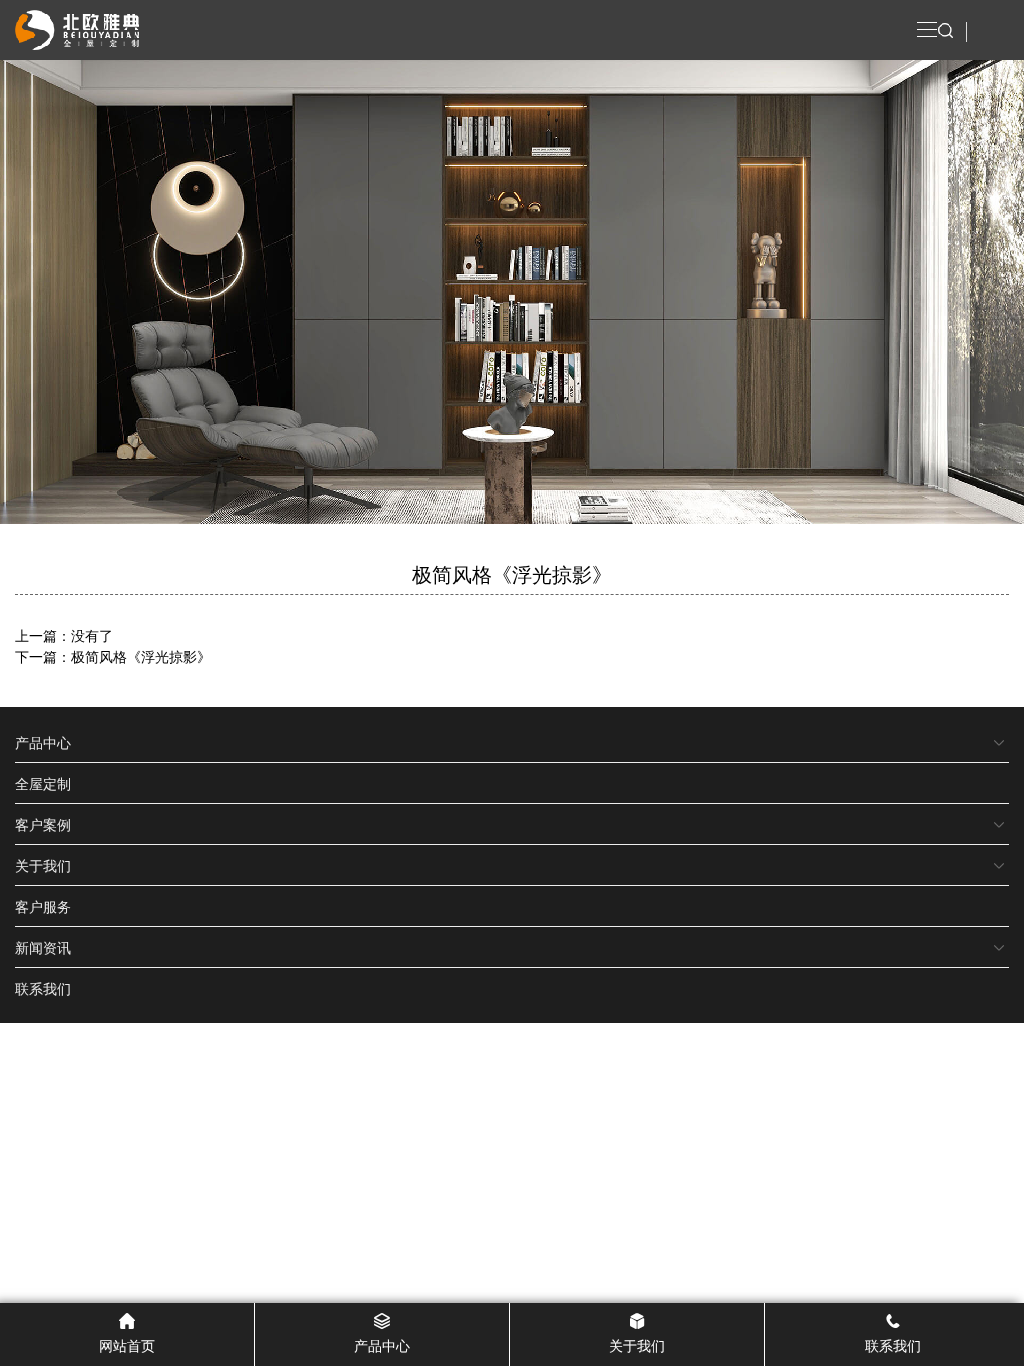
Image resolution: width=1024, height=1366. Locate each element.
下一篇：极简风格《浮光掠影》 (113, 656)
